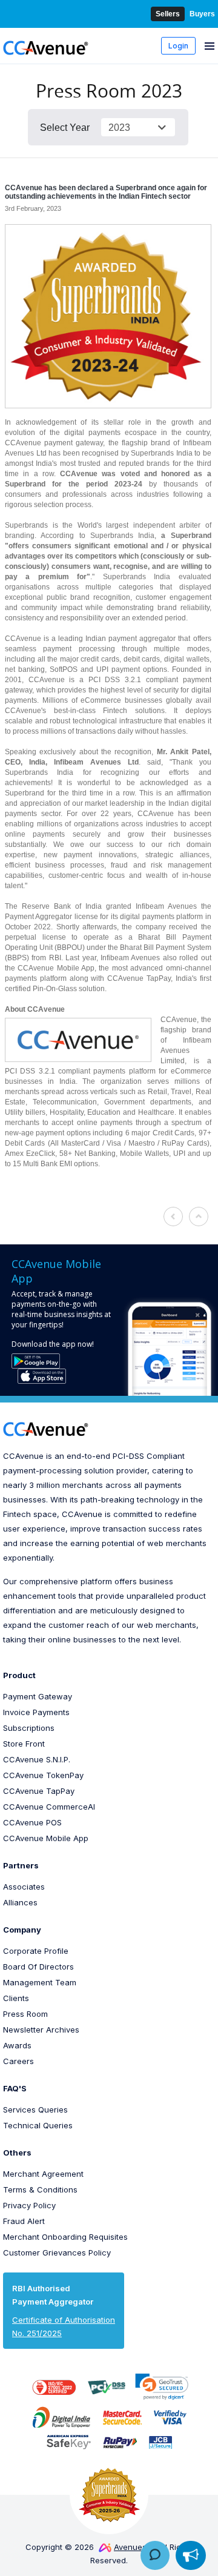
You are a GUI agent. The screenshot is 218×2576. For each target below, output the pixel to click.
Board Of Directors (38, 1967)
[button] (162, 2387)
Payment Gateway (38, 1696)
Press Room (25, 2014)
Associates (24, 1887)
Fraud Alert (24, 2221)
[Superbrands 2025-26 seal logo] (109, 2495)
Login (178, 46)
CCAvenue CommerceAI (49, 1807)
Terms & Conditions (40, 2189)
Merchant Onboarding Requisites (65, 2237)
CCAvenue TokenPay (43, 1775)
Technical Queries (38, 2125)
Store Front (24, 1744)
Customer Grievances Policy (57, 2252)
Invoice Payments (36, 1712)
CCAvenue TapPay (39, 1791)
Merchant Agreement (43, 2174)
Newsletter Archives (41, 2030)
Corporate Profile (36, 1951)
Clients (16, 1998)
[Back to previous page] (173, 1217)
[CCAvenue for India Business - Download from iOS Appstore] (42, 1376)
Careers (18, 2061)
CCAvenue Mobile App (46, 1838)
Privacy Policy (29, 2205)
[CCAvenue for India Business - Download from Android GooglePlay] (36, 1361)
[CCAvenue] (46, 47)
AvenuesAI (134, 2547)
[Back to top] (199, 1217)
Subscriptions (29, 1728)
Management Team (40, 1982)
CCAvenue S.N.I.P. (37, 1759)
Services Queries (35, 2110)
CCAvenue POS (32, 1822)
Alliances (20, 1902)
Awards (17, 2045)
